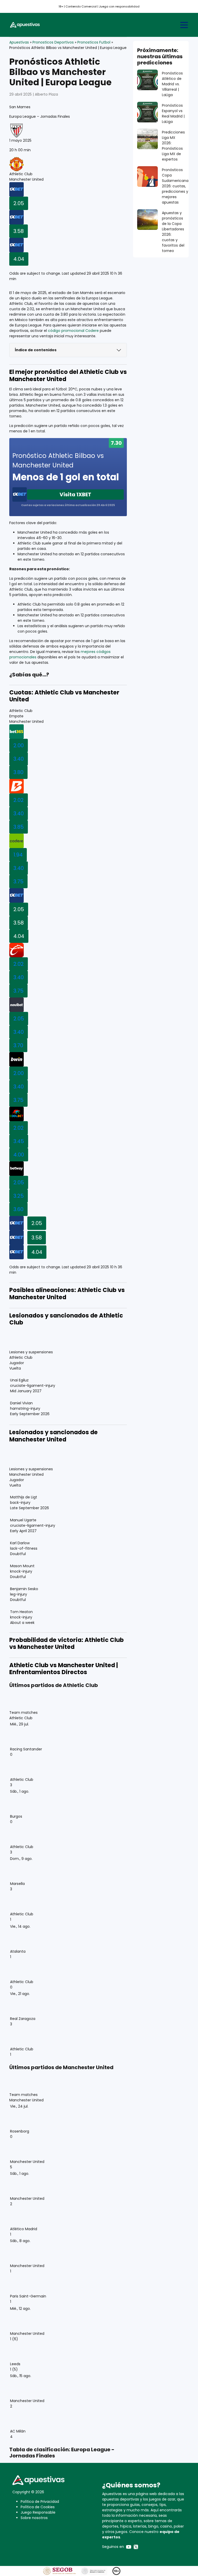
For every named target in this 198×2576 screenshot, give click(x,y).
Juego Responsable (38, 2512)
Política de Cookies (38, 2507)
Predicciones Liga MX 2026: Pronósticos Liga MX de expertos (173, 146)
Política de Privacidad (40, 2502)
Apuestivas (19, 42)
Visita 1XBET (75, 494)
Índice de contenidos (36, 350)
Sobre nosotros (34, 2518)
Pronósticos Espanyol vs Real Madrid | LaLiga (173, 114)
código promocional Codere (73, 331)
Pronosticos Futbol (94, 42)
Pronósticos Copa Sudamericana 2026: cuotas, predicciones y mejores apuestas (175, 186)
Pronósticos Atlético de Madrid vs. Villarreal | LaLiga (172, 84)
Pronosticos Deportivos (53, 42)
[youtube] (129, 2547)
